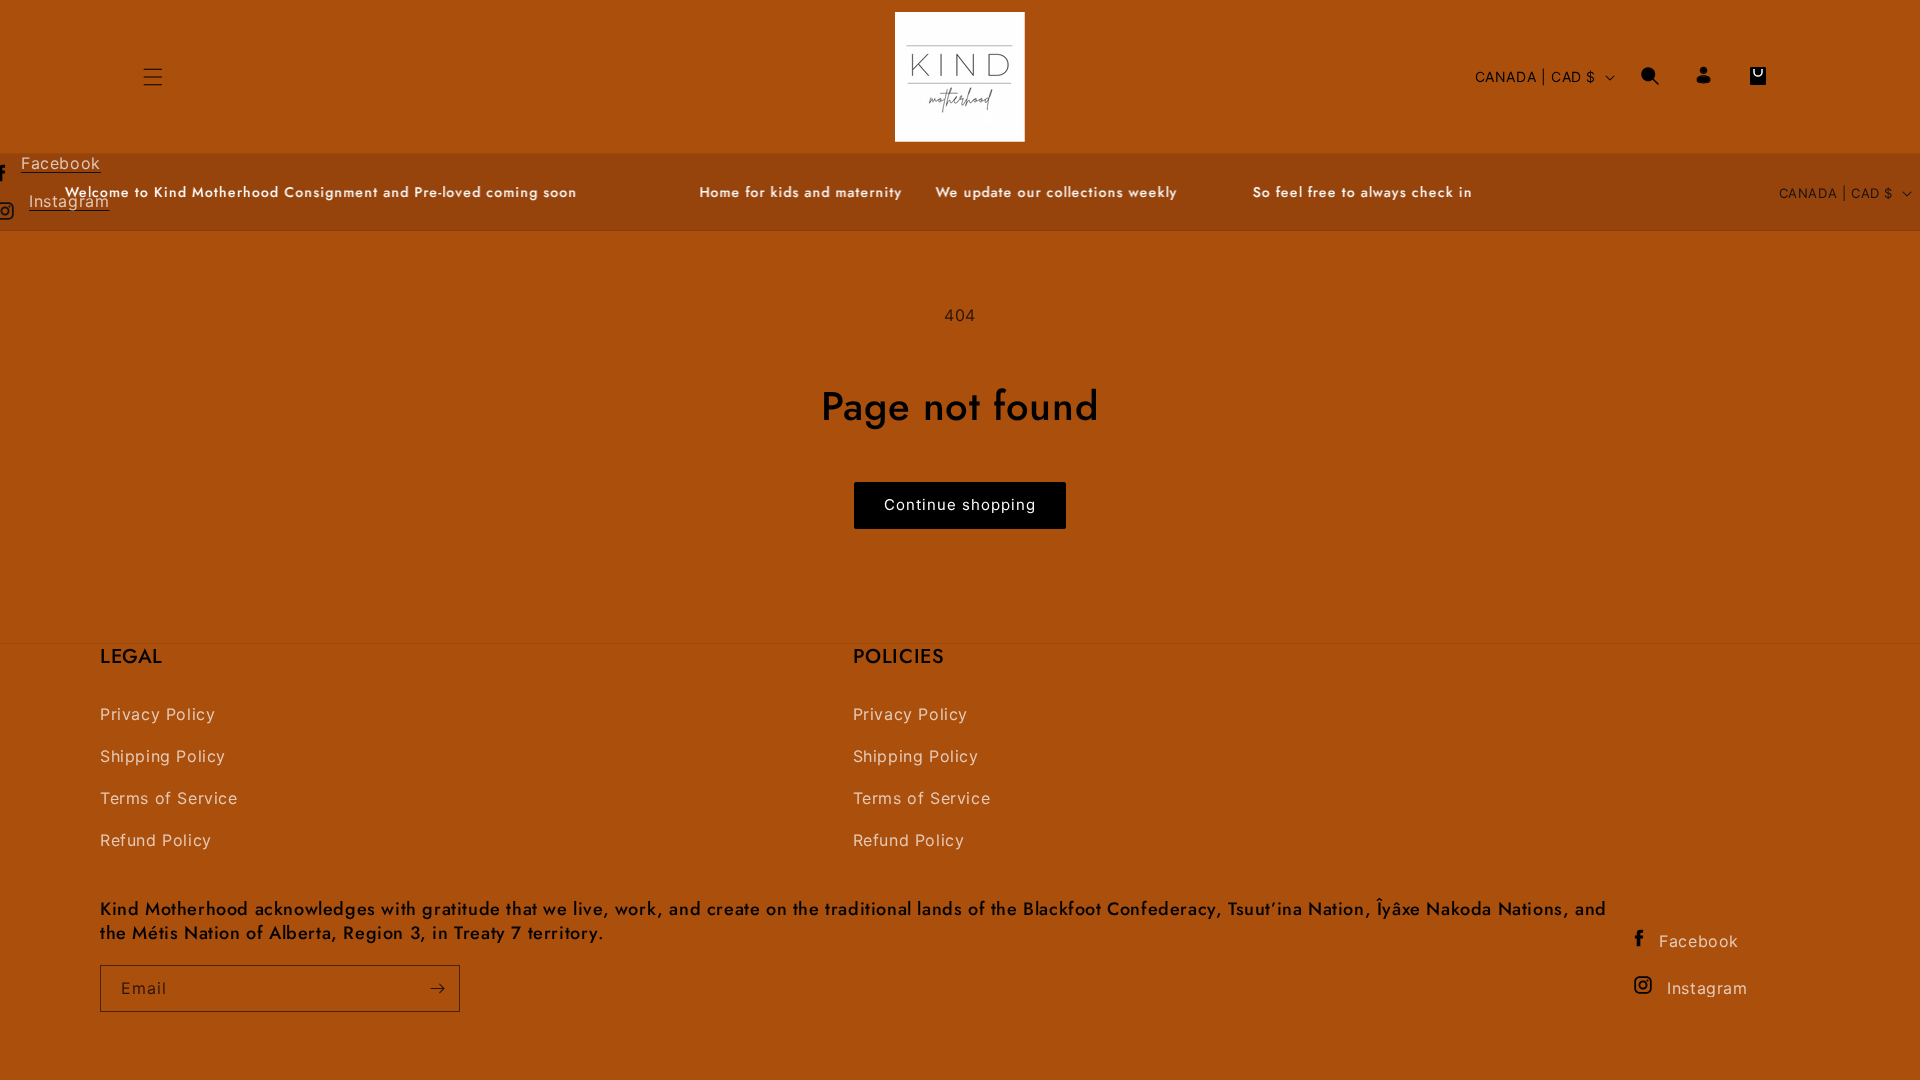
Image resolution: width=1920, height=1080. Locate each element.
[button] (1650, 76)
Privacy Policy (157, 714)
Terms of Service (169, 798)
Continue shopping (960, 504)
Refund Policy (156, 840)
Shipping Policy (163, 756)
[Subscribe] (437, 988)
